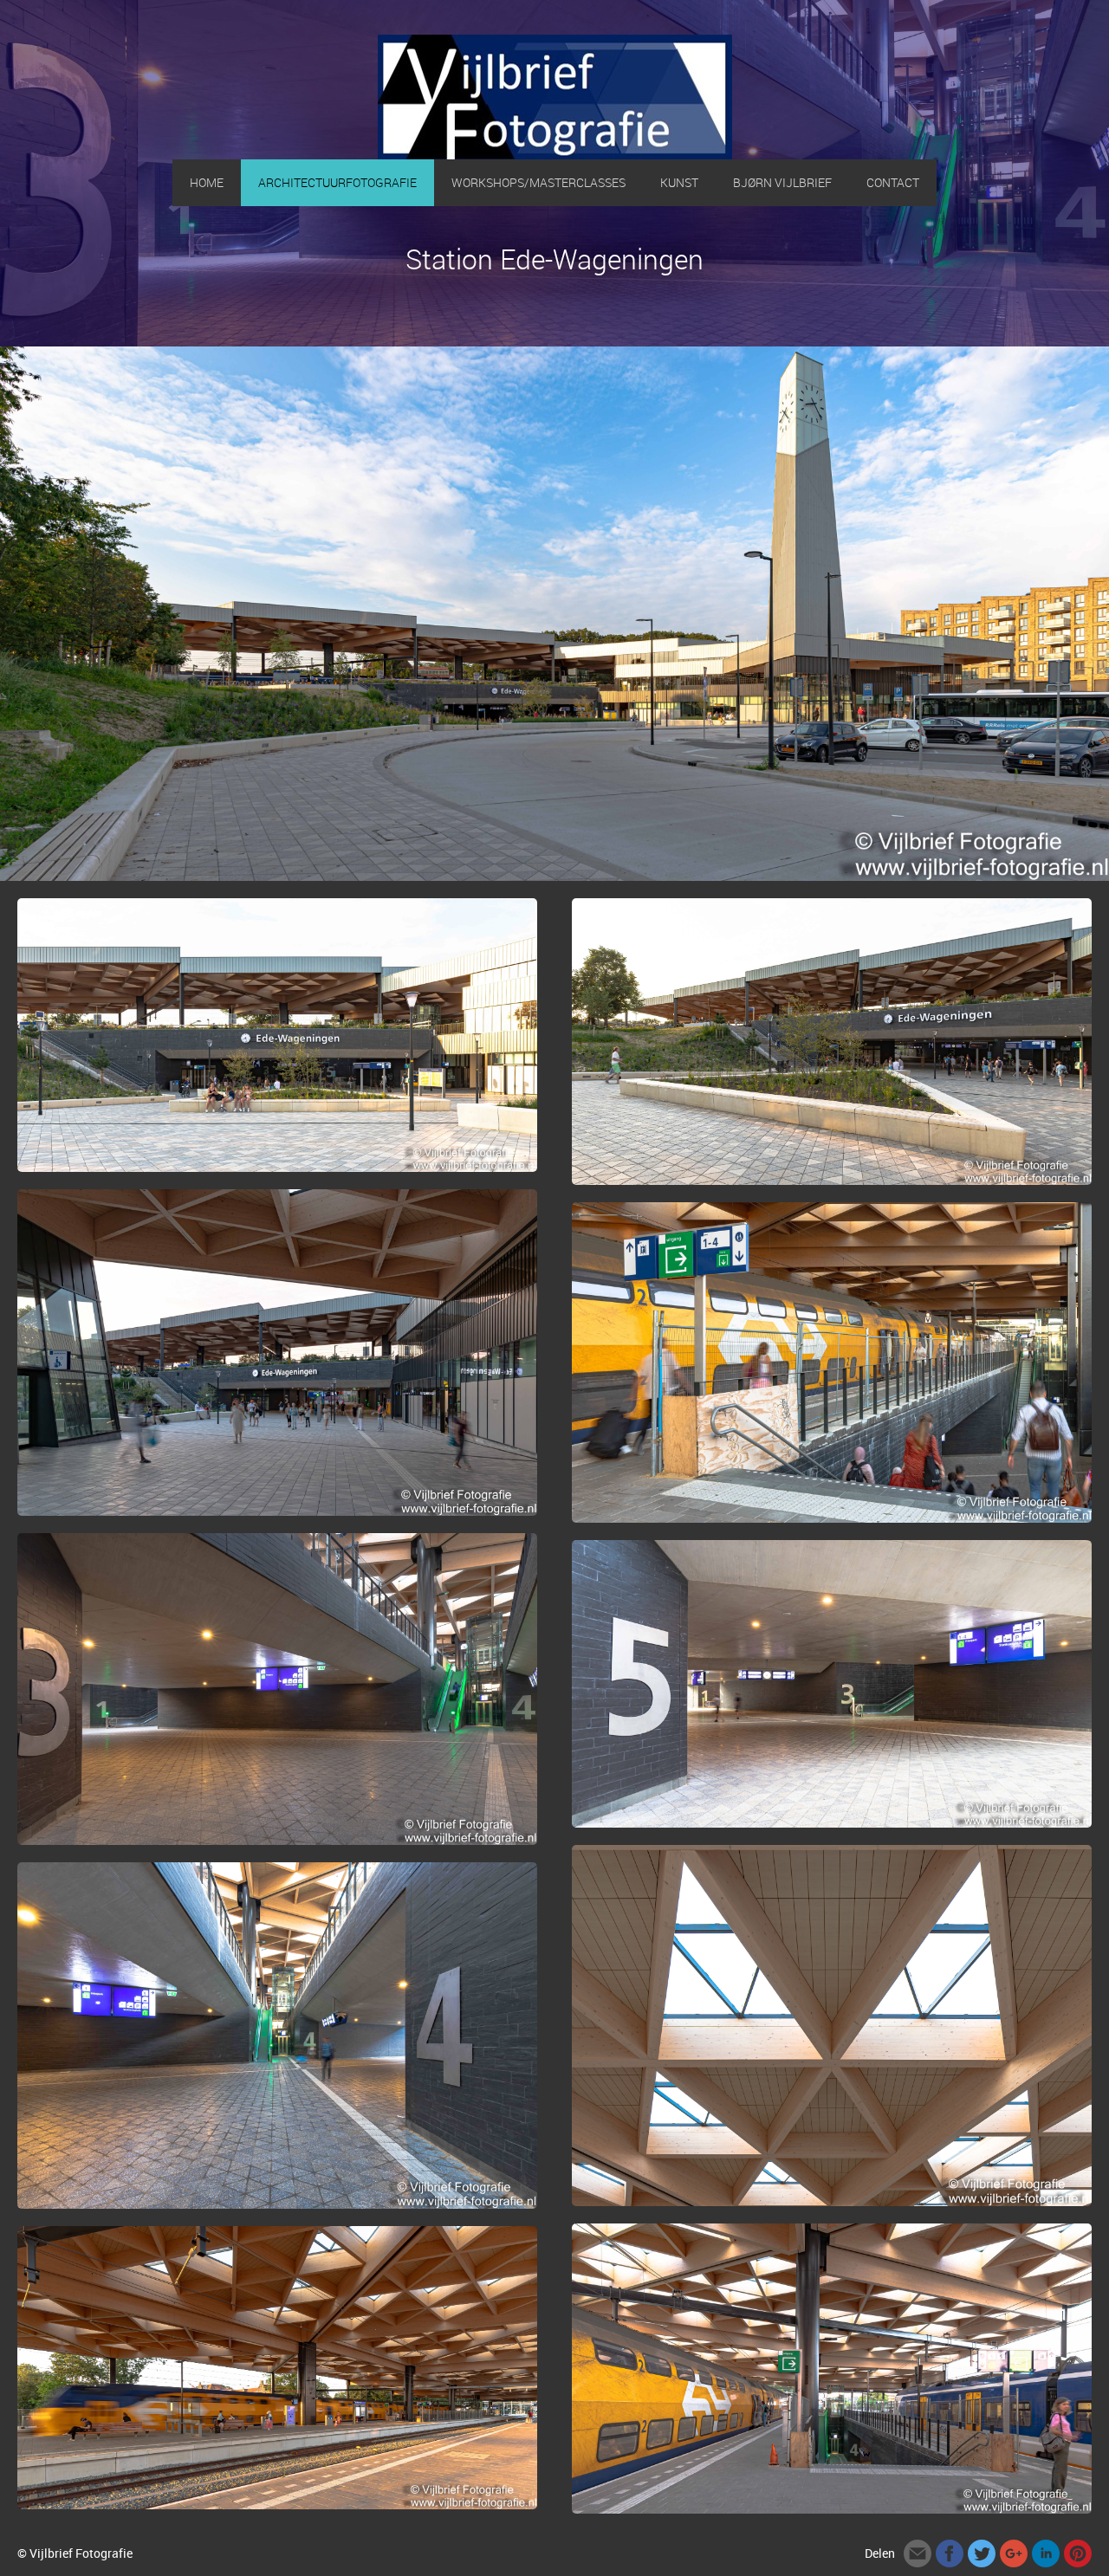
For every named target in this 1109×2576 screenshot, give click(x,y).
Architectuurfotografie (337, 182)
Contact (893, 182)
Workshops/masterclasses (538, 182)
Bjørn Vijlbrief (782, 182)
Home (207, 182)
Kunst (679, 182)
